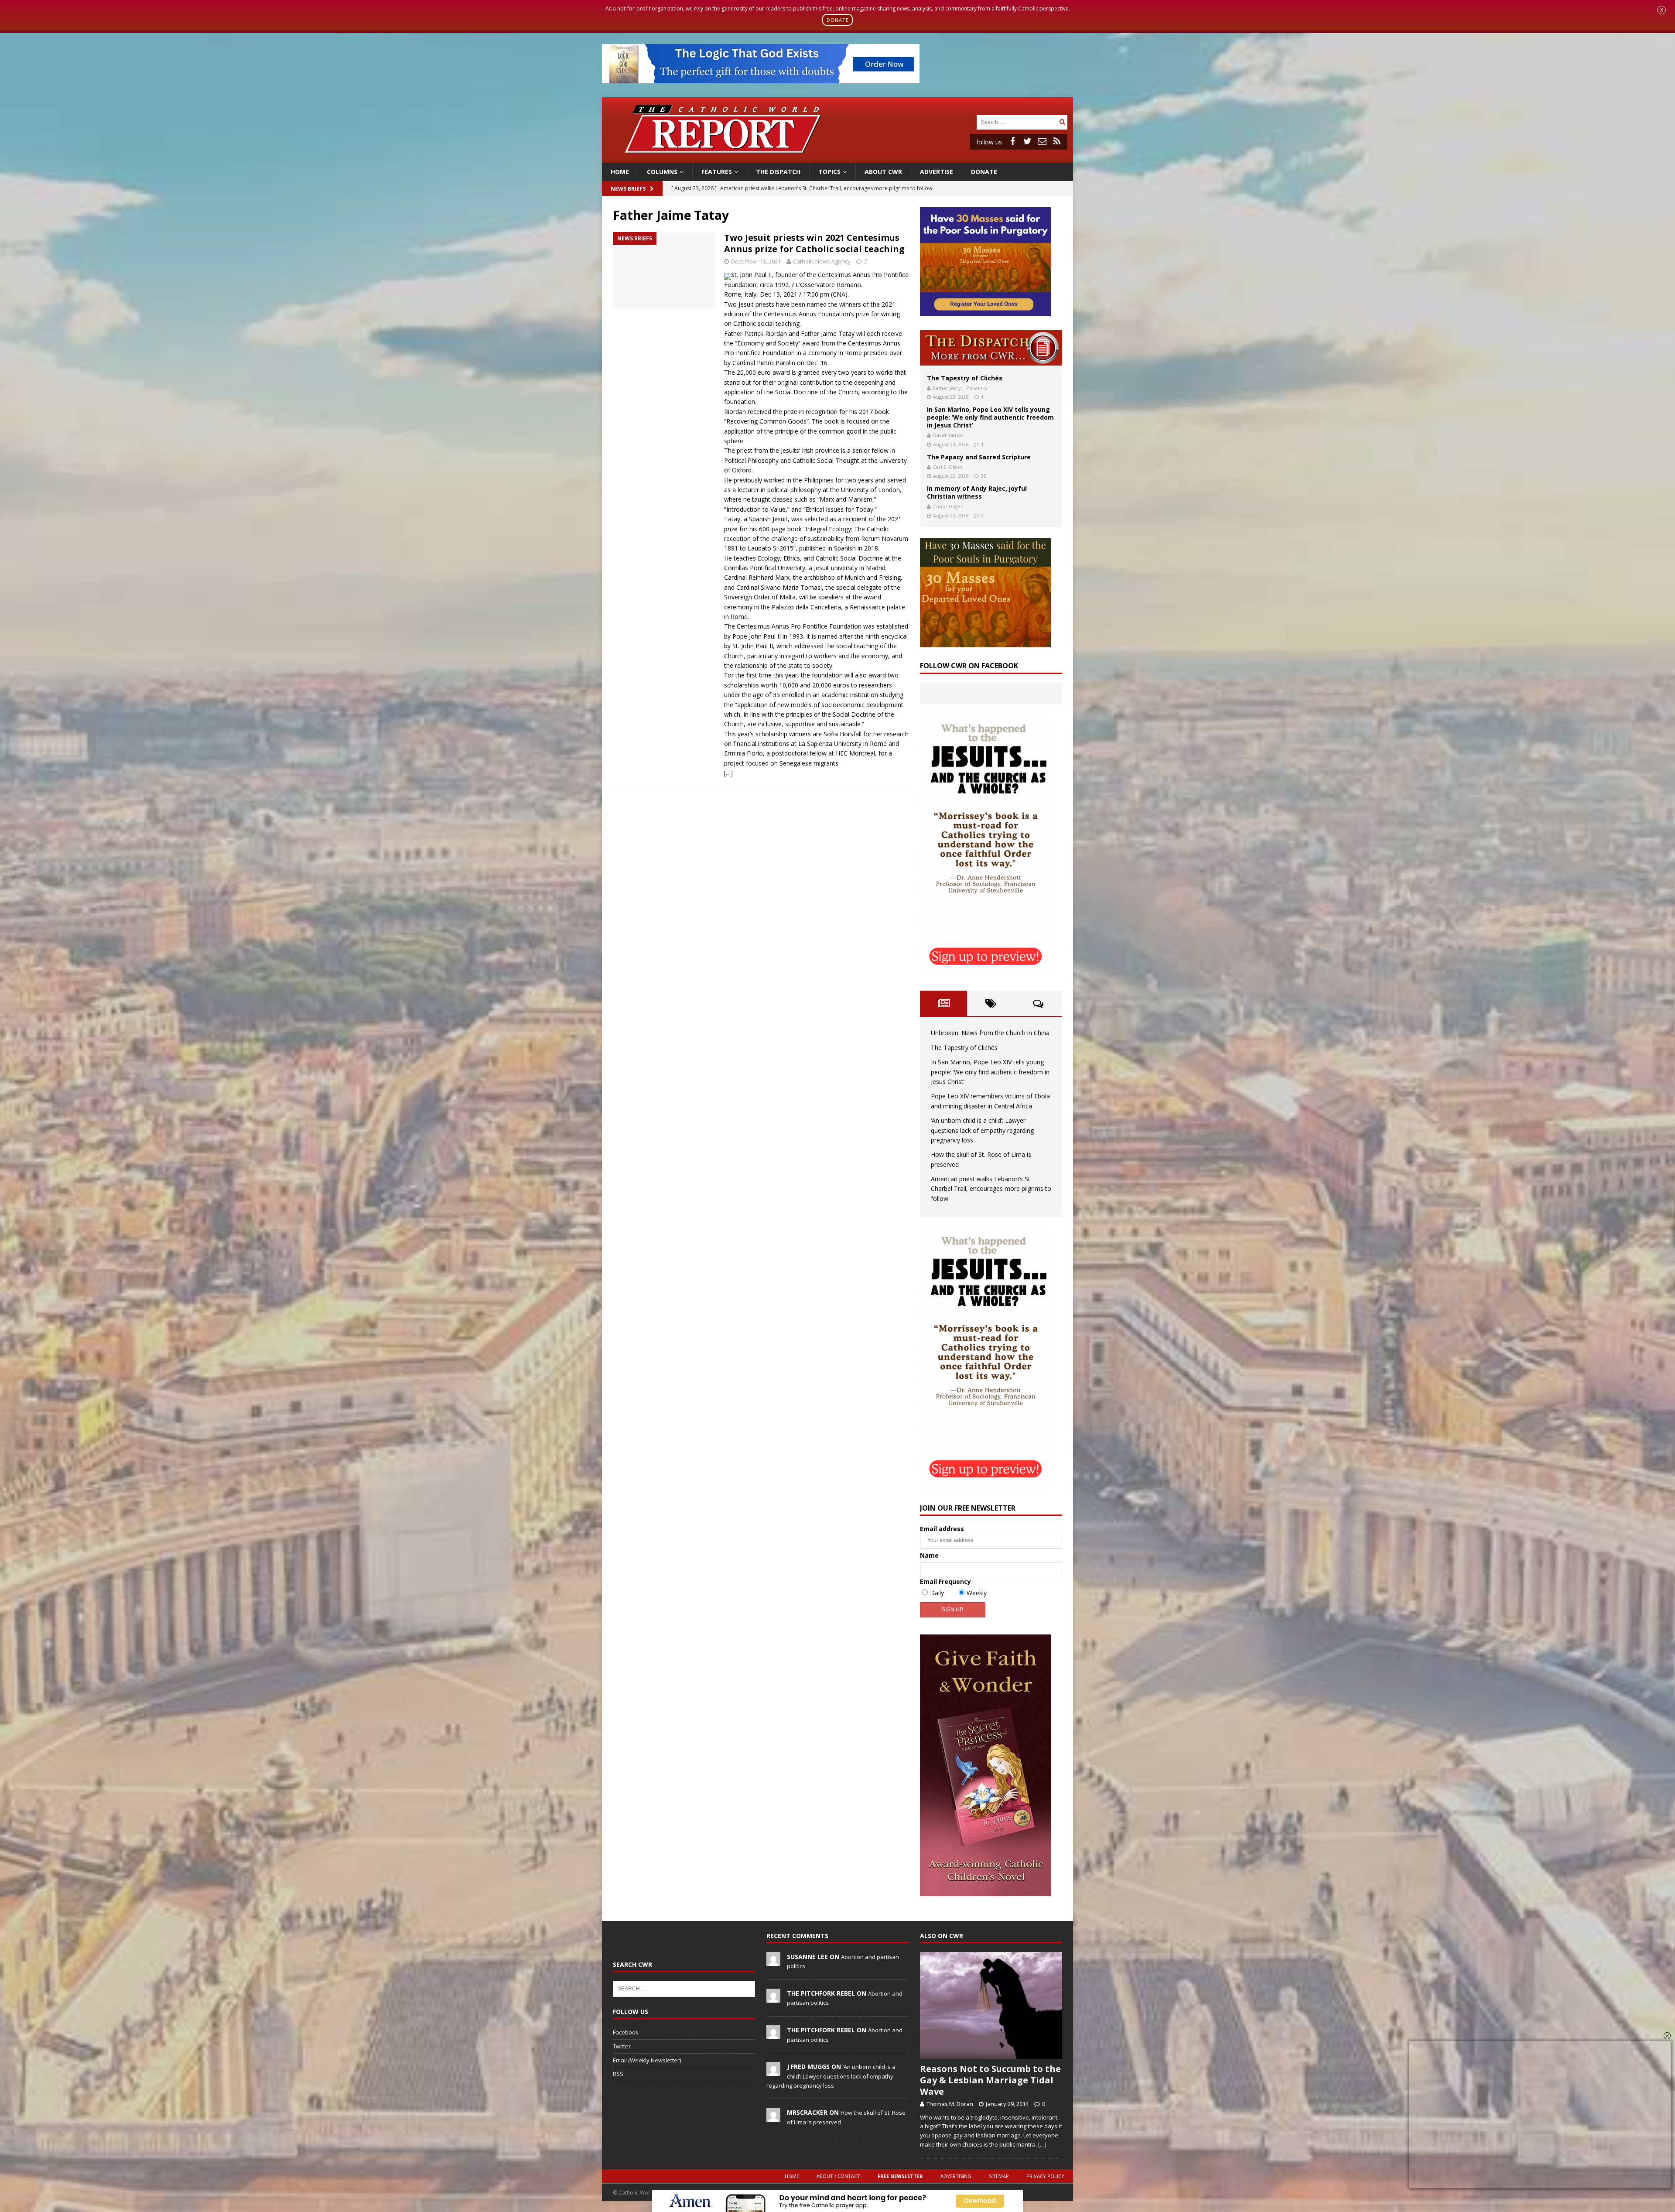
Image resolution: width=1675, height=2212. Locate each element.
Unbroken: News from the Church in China (990, 1033)
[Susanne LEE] (773, 1961)
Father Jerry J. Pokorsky (960, 388)
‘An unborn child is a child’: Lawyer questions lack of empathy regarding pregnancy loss (982, 1130)
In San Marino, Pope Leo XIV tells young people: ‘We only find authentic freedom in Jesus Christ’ (990, 417)
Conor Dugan (948, 506)
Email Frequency (945, 1581)
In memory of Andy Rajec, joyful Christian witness (977, 492)
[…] (728, 773)
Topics (829, 172)
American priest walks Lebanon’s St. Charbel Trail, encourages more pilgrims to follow (991, 1189)
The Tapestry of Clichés (965, 378)
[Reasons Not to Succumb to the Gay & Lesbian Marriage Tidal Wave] (991, 2005)
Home (620, 172)
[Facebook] (1012, 141)
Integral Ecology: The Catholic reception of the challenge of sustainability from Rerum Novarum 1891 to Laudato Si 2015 (816, 539)
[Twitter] (1027, 141)
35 (984, 476)
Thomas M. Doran (950, 2104)
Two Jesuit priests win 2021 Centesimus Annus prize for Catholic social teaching (814, 243)
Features (717, 172)
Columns (662, 172)
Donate (984, 172)
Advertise (937, 172)
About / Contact (838, 2176)
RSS (618, 2074)
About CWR (883, 172)
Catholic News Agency (822, 261)
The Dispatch (778, 172)
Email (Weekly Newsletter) (647, 2060)
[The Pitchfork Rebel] (773, 1998)
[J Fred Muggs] (773, 2072)
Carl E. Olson (948, 467)
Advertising (956, 2176)
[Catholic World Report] (837, 157)
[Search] (1062, 122)
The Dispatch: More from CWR (991, 348)
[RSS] (1057, 141)
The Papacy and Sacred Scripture (979, 457)
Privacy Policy (1045, 2176)
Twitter (622, 2046)
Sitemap (999, 2176)
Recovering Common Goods (766, 421)
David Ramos (948, 435)
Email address (942, 1529)
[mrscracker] (773, 2117)
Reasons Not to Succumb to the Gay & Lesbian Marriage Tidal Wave (990, 2080)
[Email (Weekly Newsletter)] (1042, 141)
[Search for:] (1017, 121)
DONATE (838, 20)
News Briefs (628, 189)
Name (929, 1555)
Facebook (626, 2032)
